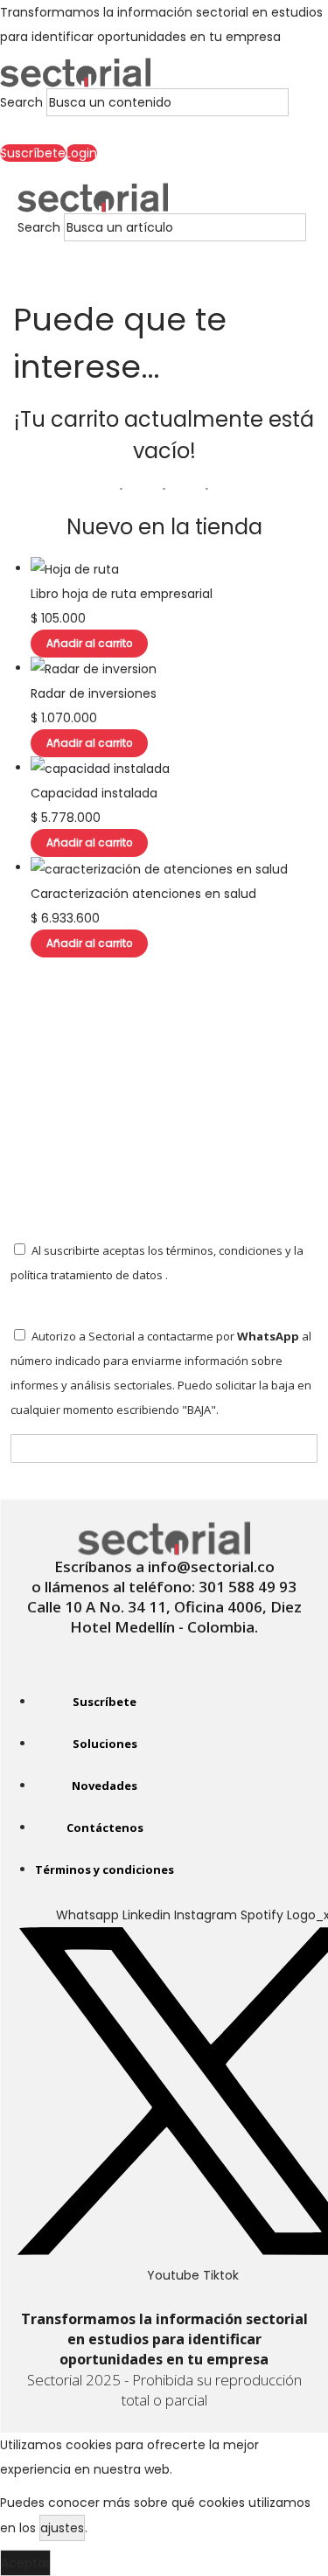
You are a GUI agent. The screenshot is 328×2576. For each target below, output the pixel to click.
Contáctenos (105, 1828)
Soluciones (105, 1744)
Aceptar (25, 2563)
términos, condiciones (224, 1250)
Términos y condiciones (105, 1869)
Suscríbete (105, 1702)
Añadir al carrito (89, 644)
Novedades (105, 1786)
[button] (144, 129)
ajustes (62, 2528)
